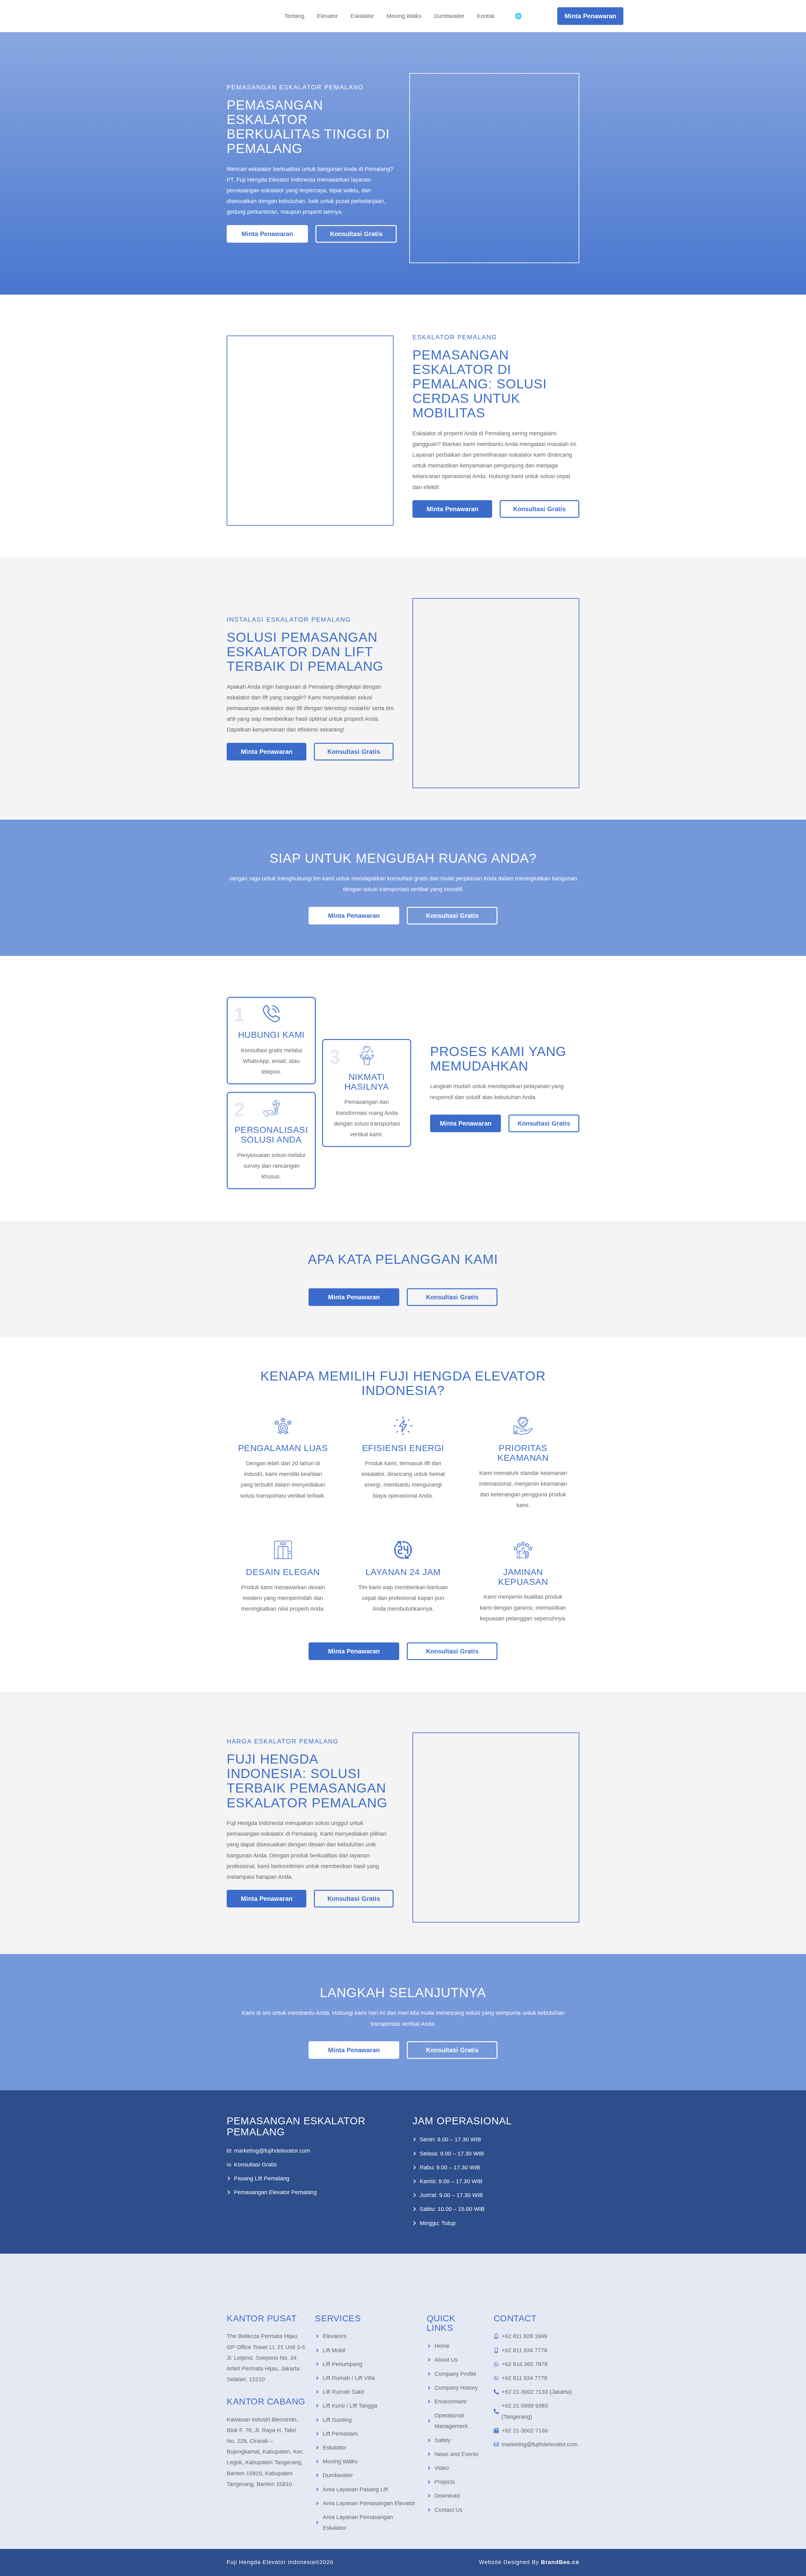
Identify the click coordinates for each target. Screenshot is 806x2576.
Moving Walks (404, 16)
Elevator (327, 16)
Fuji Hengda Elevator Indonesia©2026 (280, 2562)
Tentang (294, 16)
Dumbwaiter (449, 16)
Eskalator (362, 16)
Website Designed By (529, 2562)
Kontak (486, 16)
